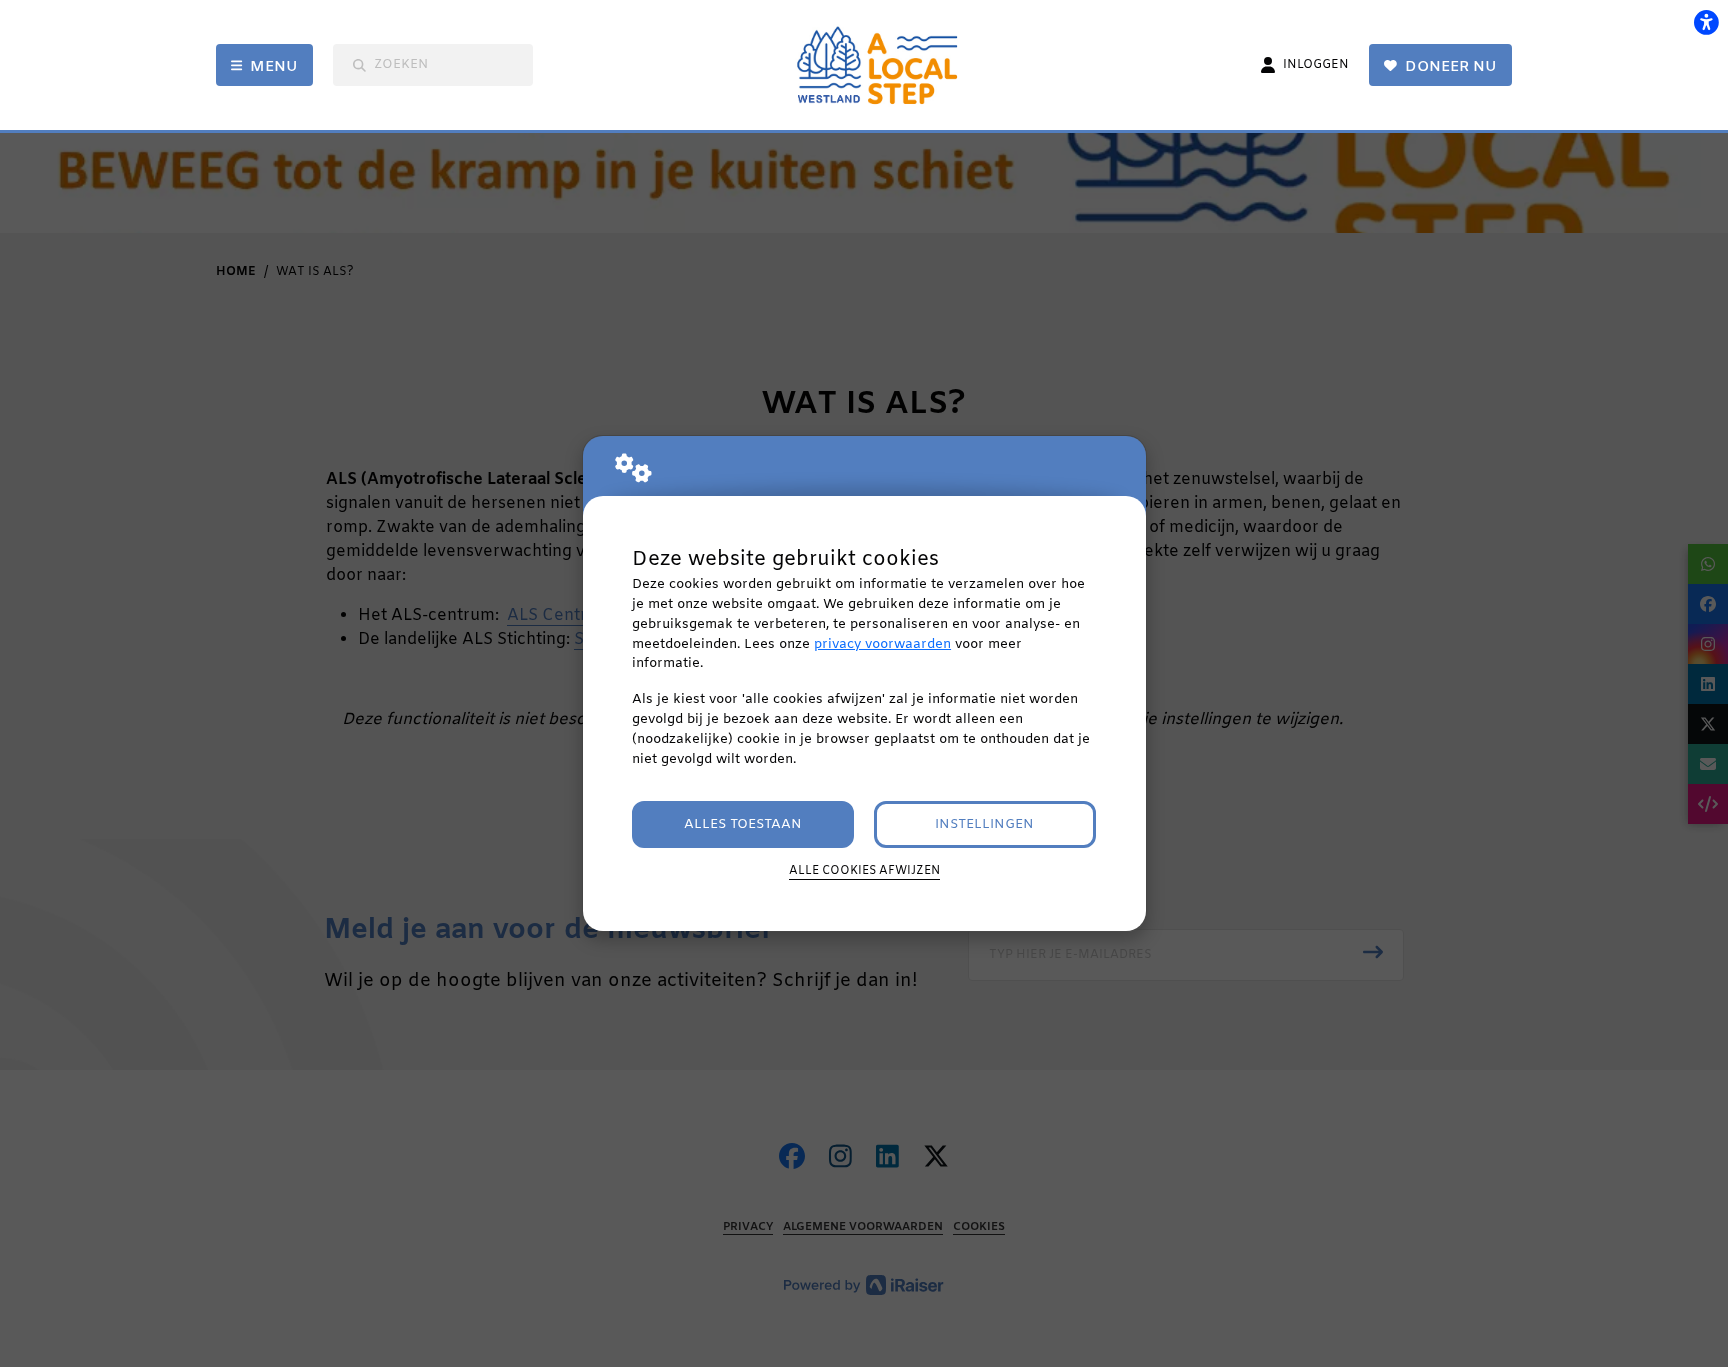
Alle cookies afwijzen (864, 871)
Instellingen (984, 824)
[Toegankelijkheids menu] (1706, 22)
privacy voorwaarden (882, 644)
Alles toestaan (743, 824)
